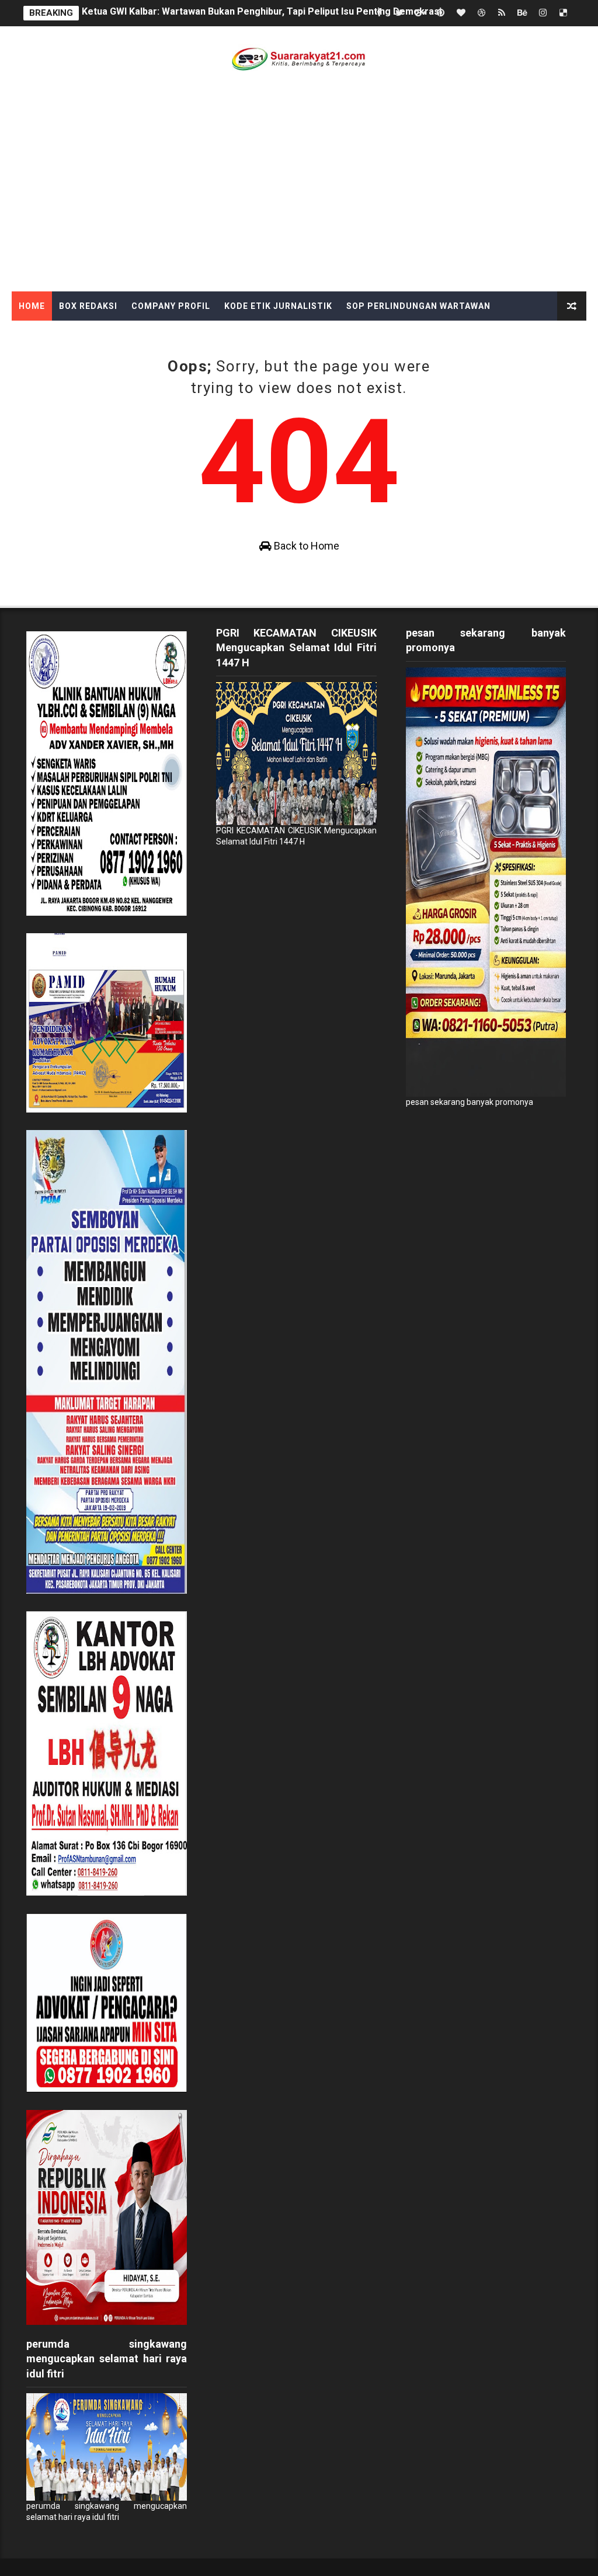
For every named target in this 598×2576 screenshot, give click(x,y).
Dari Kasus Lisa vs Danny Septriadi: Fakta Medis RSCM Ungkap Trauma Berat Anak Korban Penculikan (305, 13)
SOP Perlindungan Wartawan (418, 306)
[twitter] (399, 13)
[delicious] (563, 13)
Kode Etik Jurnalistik (278, 306)
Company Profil (171, 306)
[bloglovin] (461, 13)
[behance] (522, 13)
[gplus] (420, 13)
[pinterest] (440, 13)
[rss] (502, 13)
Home (32, 306)
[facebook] (379, 13)
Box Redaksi (88, 306)
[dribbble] (481, 13)
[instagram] (543, 13)
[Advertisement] (299, 204)
